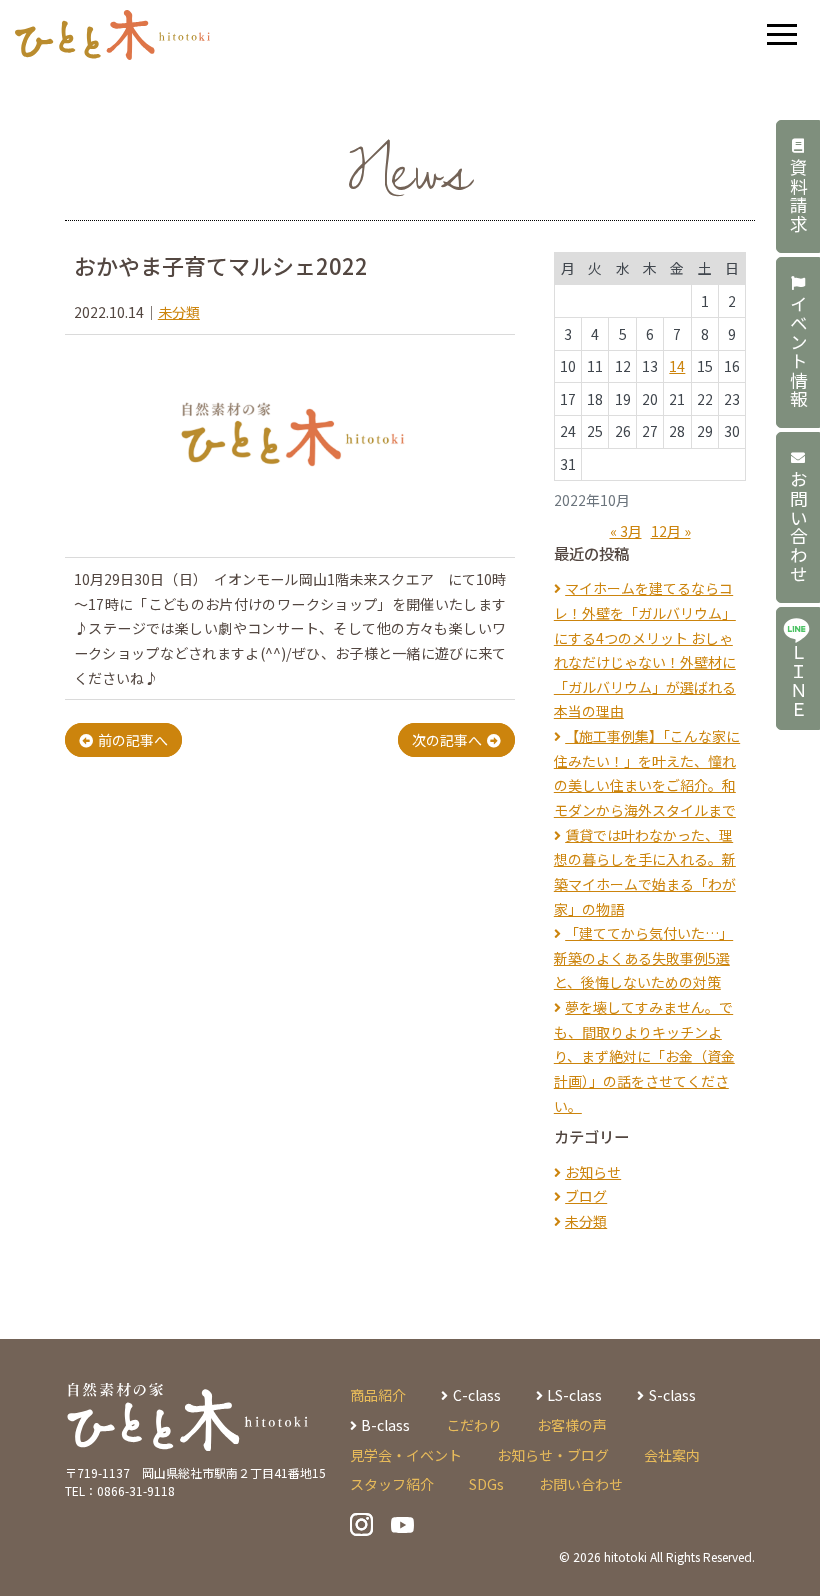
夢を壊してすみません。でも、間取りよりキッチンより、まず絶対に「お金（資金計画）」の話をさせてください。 (644, 1056)
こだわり (474, 1425)
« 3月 (626, 531)
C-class (476, 1395)
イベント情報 (798, 352)
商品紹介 (378, 1395)
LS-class (574, 1395)
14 (677, 366)
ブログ (586, 1196)
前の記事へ (133, 740)
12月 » (671, 531)
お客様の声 (572, 1425)
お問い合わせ (798, 527)
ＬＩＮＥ (798, 682)
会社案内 (672, 1455)
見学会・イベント (406, 1455)
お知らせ (593, 1172)
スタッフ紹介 (392, 1484)
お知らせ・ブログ (553, 1455)
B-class (385, 1425)
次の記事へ (447, 740)
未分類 (179, 312)
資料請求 (798, 196)
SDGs (486, 1484)
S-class (672, 1395)
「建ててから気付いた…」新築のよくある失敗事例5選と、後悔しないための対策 (643, 957)
